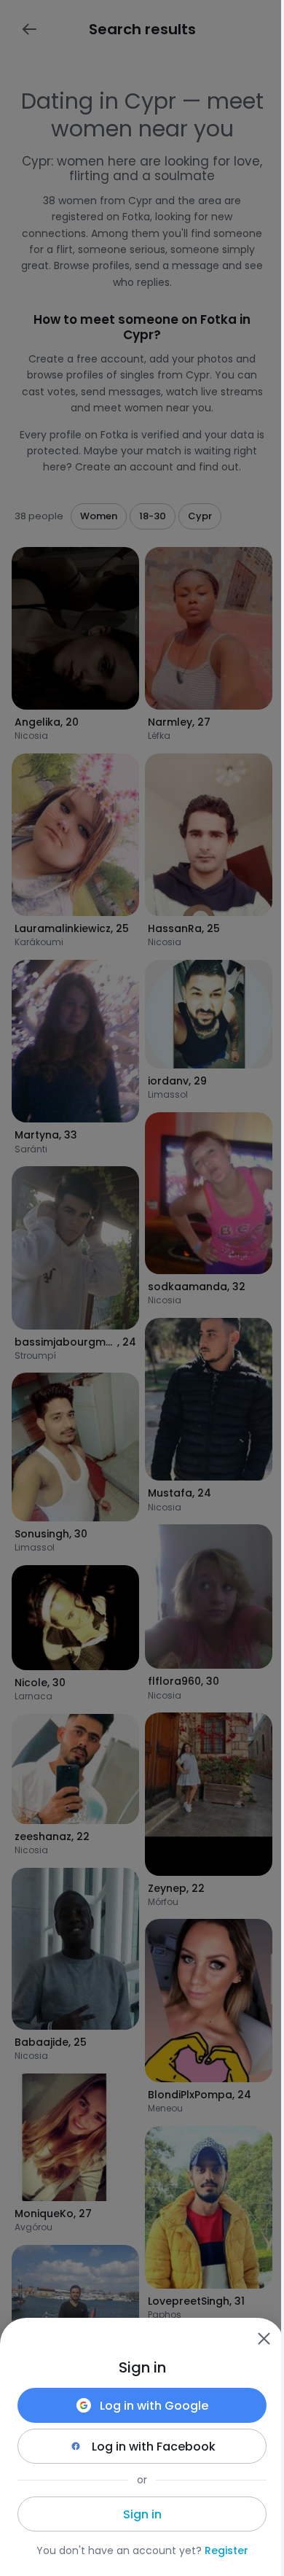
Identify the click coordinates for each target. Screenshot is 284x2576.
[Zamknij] (264, 2338)
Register (226, 2550)
